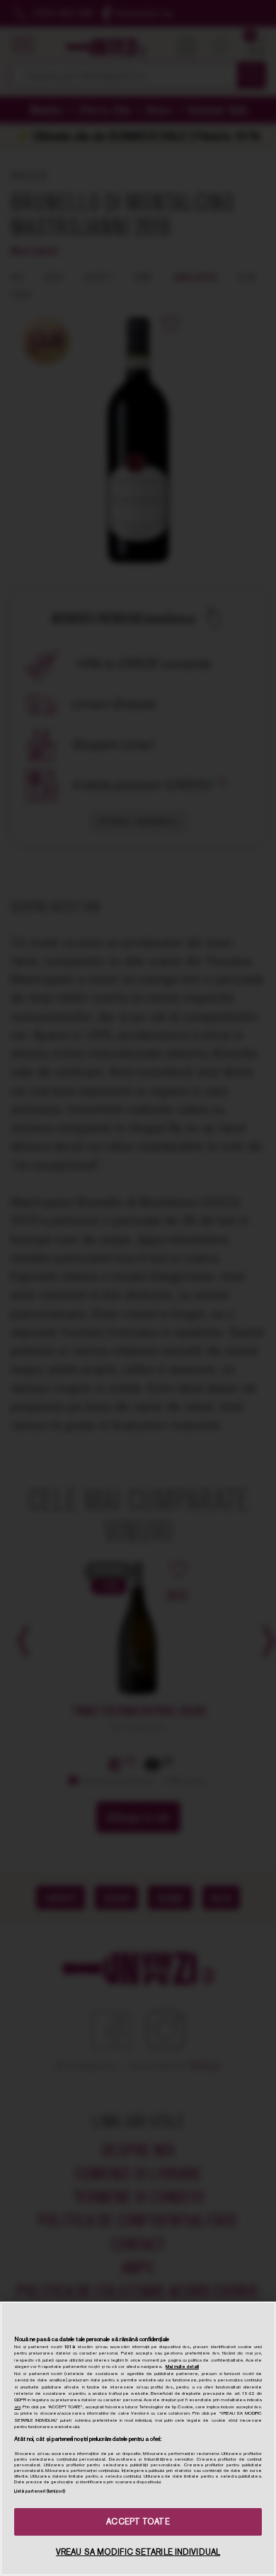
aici (17, 2407)
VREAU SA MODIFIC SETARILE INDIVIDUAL (138, 2552)
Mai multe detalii (182, 2367)
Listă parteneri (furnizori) (40, 2491)
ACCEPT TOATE (138, 2522)
